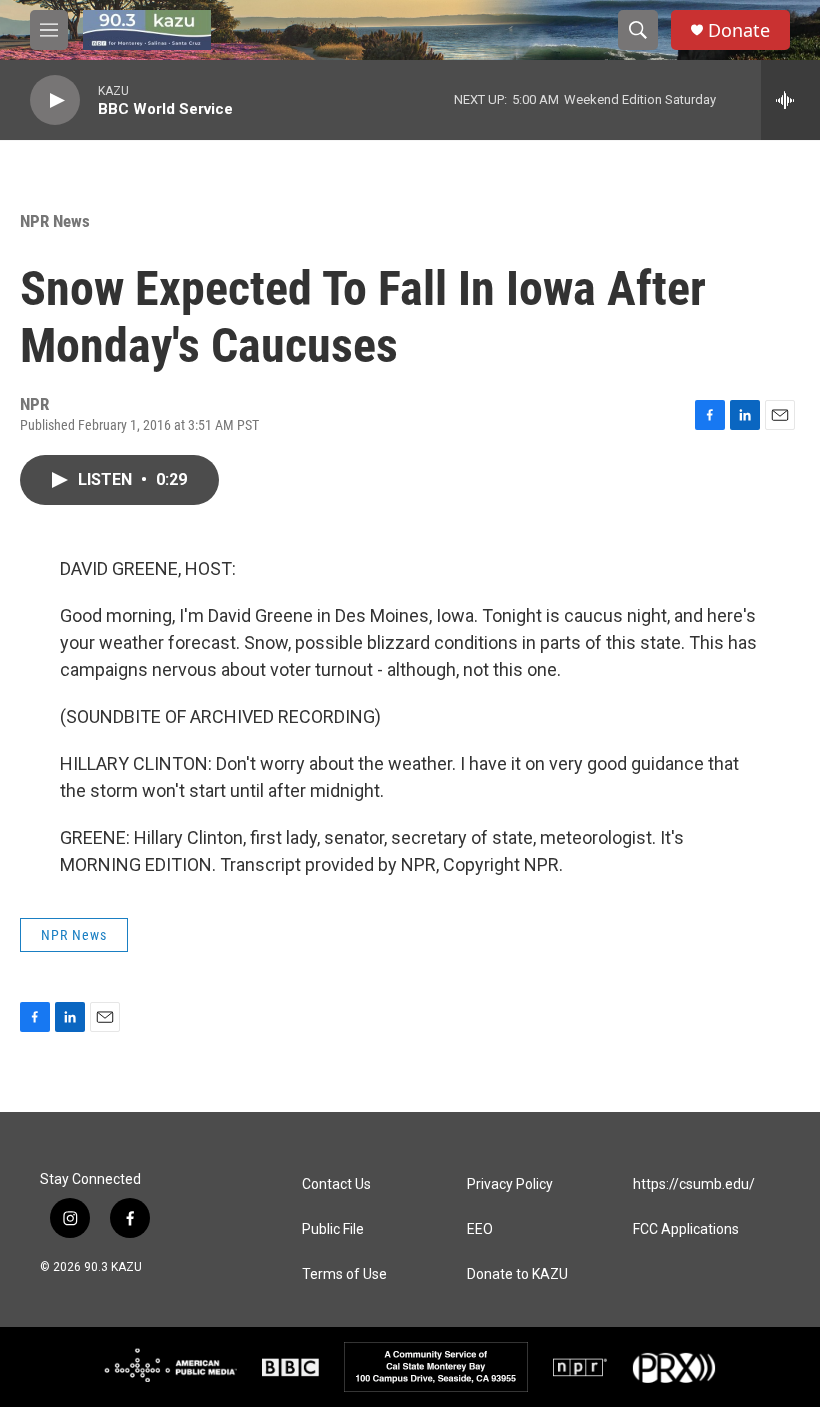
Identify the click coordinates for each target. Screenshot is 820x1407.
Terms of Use (344, 1274)
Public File (333, 1229)
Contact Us (336, 1184)
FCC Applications (686, 1229)
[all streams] (790, 100)
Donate (739, 30)
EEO (480, 1229)
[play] (55, 100)
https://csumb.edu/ (694, 1184)
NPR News (55, 221)
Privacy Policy (510, 1184)
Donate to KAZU (517, 1274)
